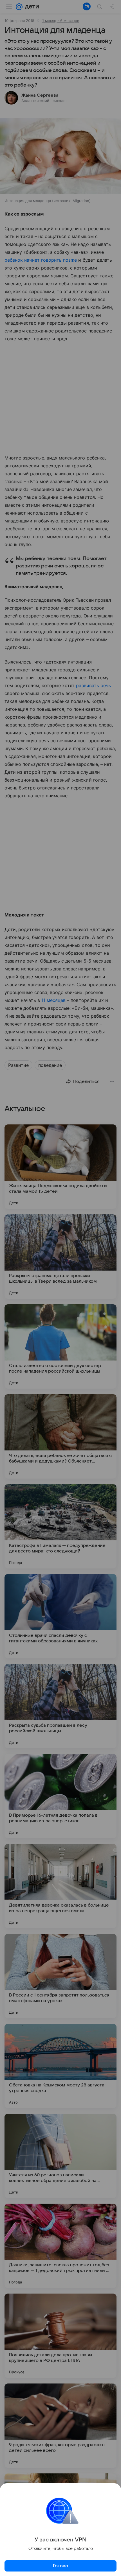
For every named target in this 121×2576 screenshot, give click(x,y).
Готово (60, 2566)
